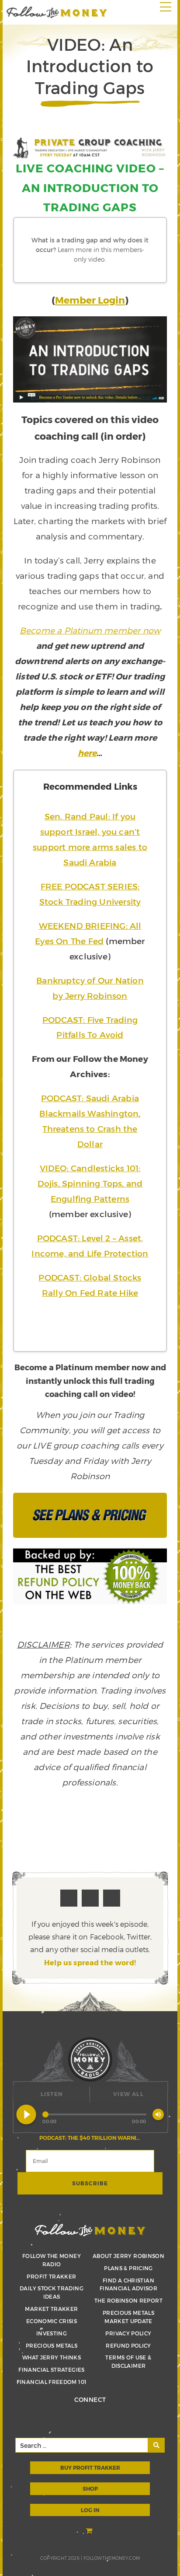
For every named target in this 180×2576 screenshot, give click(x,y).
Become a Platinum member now (90, 630)
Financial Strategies (51, 2369)
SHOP (90, 2488)
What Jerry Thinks (52, 2357)
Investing (52, 2333)
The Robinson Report (128, 2300)
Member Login (90, 300)
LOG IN (90, 2510)
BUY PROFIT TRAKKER (90, 2467)
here (87, 753)
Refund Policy (128, 2345)
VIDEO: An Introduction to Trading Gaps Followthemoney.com (57, 12)
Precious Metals (52, 2345)
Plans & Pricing (128, 2268)
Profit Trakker (51, 2276)
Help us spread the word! (90, 1962)
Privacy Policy (128, 2333)
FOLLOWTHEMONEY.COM (112, 2558)
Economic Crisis (52, 2321)
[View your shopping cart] (90, 2532)
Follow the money (90, 2230)
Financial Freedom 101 (52, 2382)
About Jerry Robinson (128, 2256)
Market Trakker (51, 2309)
